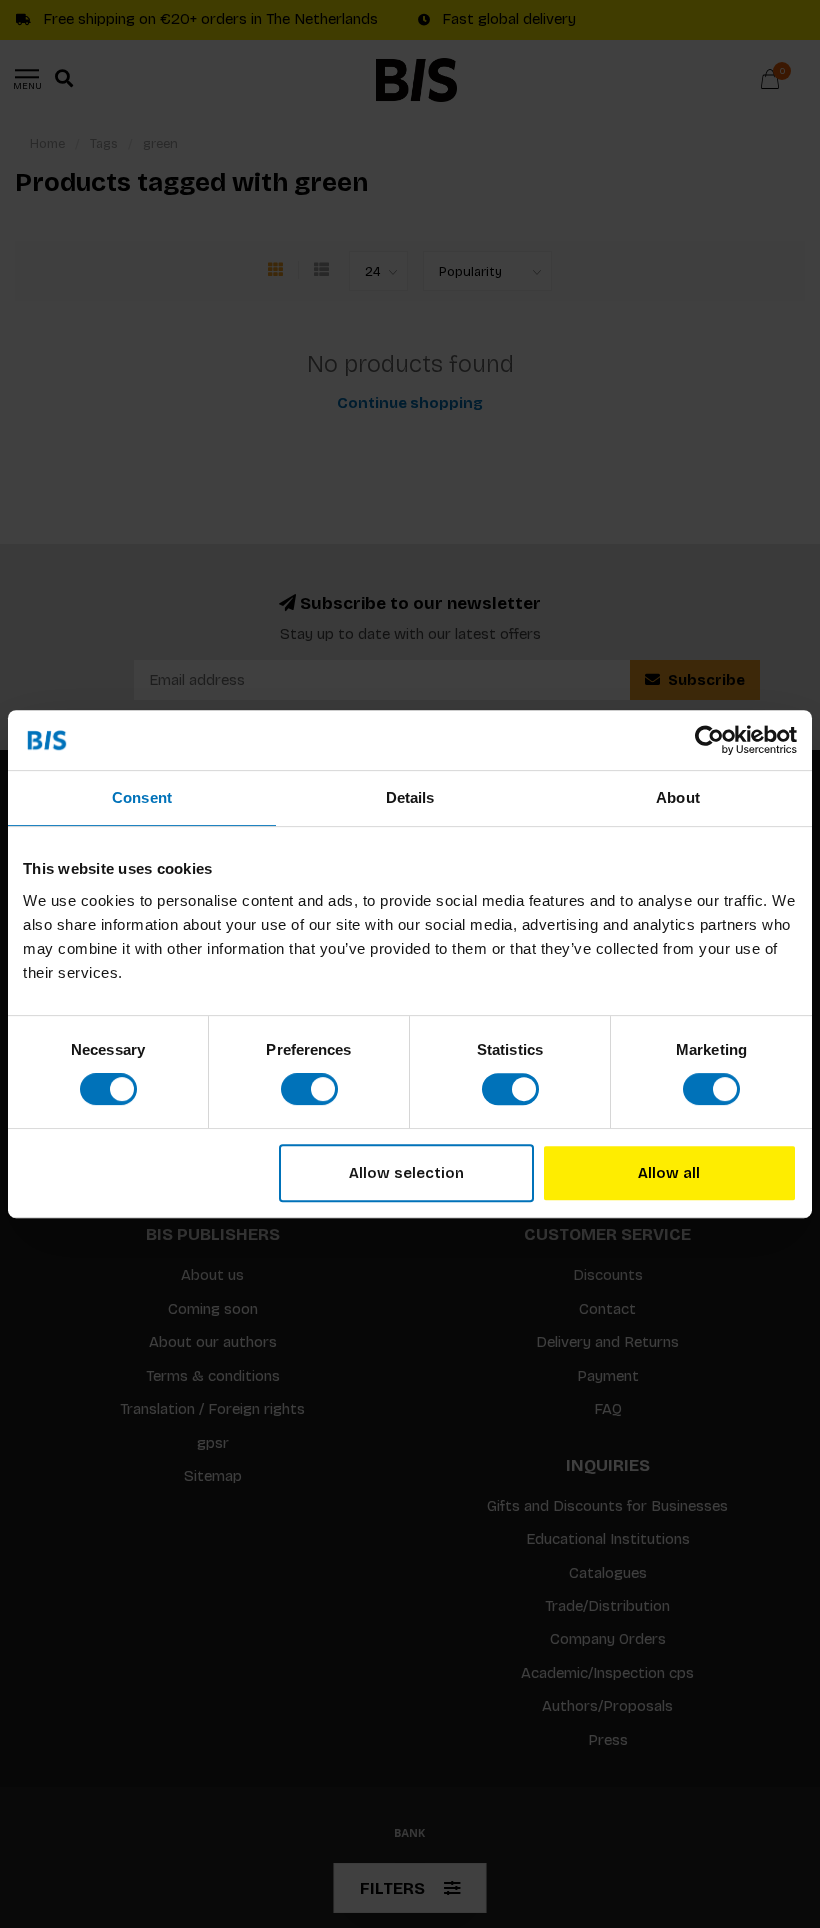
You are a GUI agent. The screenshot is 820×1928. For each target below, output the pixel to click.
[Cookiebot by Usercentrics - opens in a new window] (709, 740)
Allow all (669, 1173)
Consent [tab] (142, 797)
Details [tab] (410, 797)
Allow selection (406, 1173)
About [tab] (678, 797)
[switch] (309, 1089)
